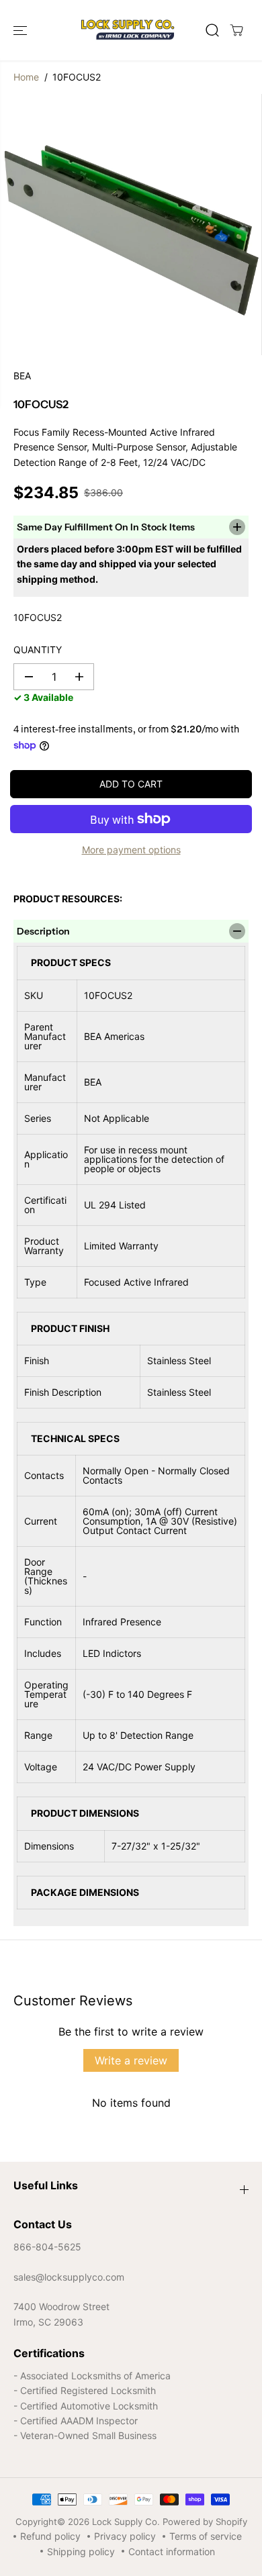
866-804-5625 (47, 2247)
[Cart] (236, 30)
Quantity (38, 650)
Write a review (131, 2060)
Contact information (172, 2551)
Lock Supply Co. (126, 2522)
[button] (21, 30)
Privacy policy (125, 2536)
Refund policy (50, 2536)
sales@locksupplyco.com (69, 2277)
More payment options (131, 850)
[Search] (212, 30)
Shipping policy (81, 2551)
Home (26, 77)
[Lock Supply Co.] (128, 30)
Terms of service (206, 2536)
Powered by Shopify (205, 2522)
